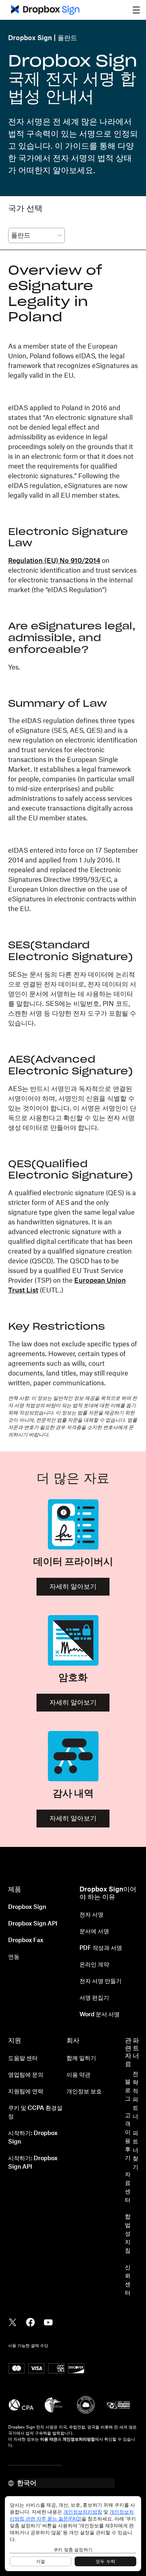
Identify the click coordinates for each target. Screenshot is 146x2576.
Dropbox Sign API (33, 1924)
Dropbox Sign (30, 38)
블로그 (128, 2090)
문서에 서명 (94, 1932)
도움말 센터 (23, 2058)
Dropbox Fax (26, 1941)
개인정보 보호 (84, 2092)
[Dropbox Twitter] (13, 2321)
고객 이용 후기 (128, 2137)
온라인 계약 (94, 1965)
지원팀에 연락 (26, 2092)
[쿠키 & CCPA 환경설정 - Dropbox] (73, 2534)
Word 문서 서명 (100, 2015)
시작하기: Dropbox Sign (33, 2138)
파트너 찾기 (135, 2150)
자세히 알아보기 (73, 1587)
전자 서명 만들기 (101, 1981)
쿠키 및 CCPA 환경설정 (35, 2113)
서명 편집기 (94, 1998)
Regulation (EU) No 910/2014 (54, 561)
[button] (136, 10)
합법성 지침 (128, 2234)
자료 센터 (128, 2188)
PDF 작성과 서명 (101, 1948)
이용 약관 (78, 2075)
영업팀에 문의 (26, 2075)
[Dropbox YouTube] (48, 2321)
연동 (14, 1957)
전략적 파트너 (135, 2096)
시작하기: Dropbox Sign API (33, 2163)
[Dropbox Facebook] (30, 2321)
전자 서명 (91, 1915)
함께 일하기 (81, 2058)
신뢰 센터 (128, 2280)
